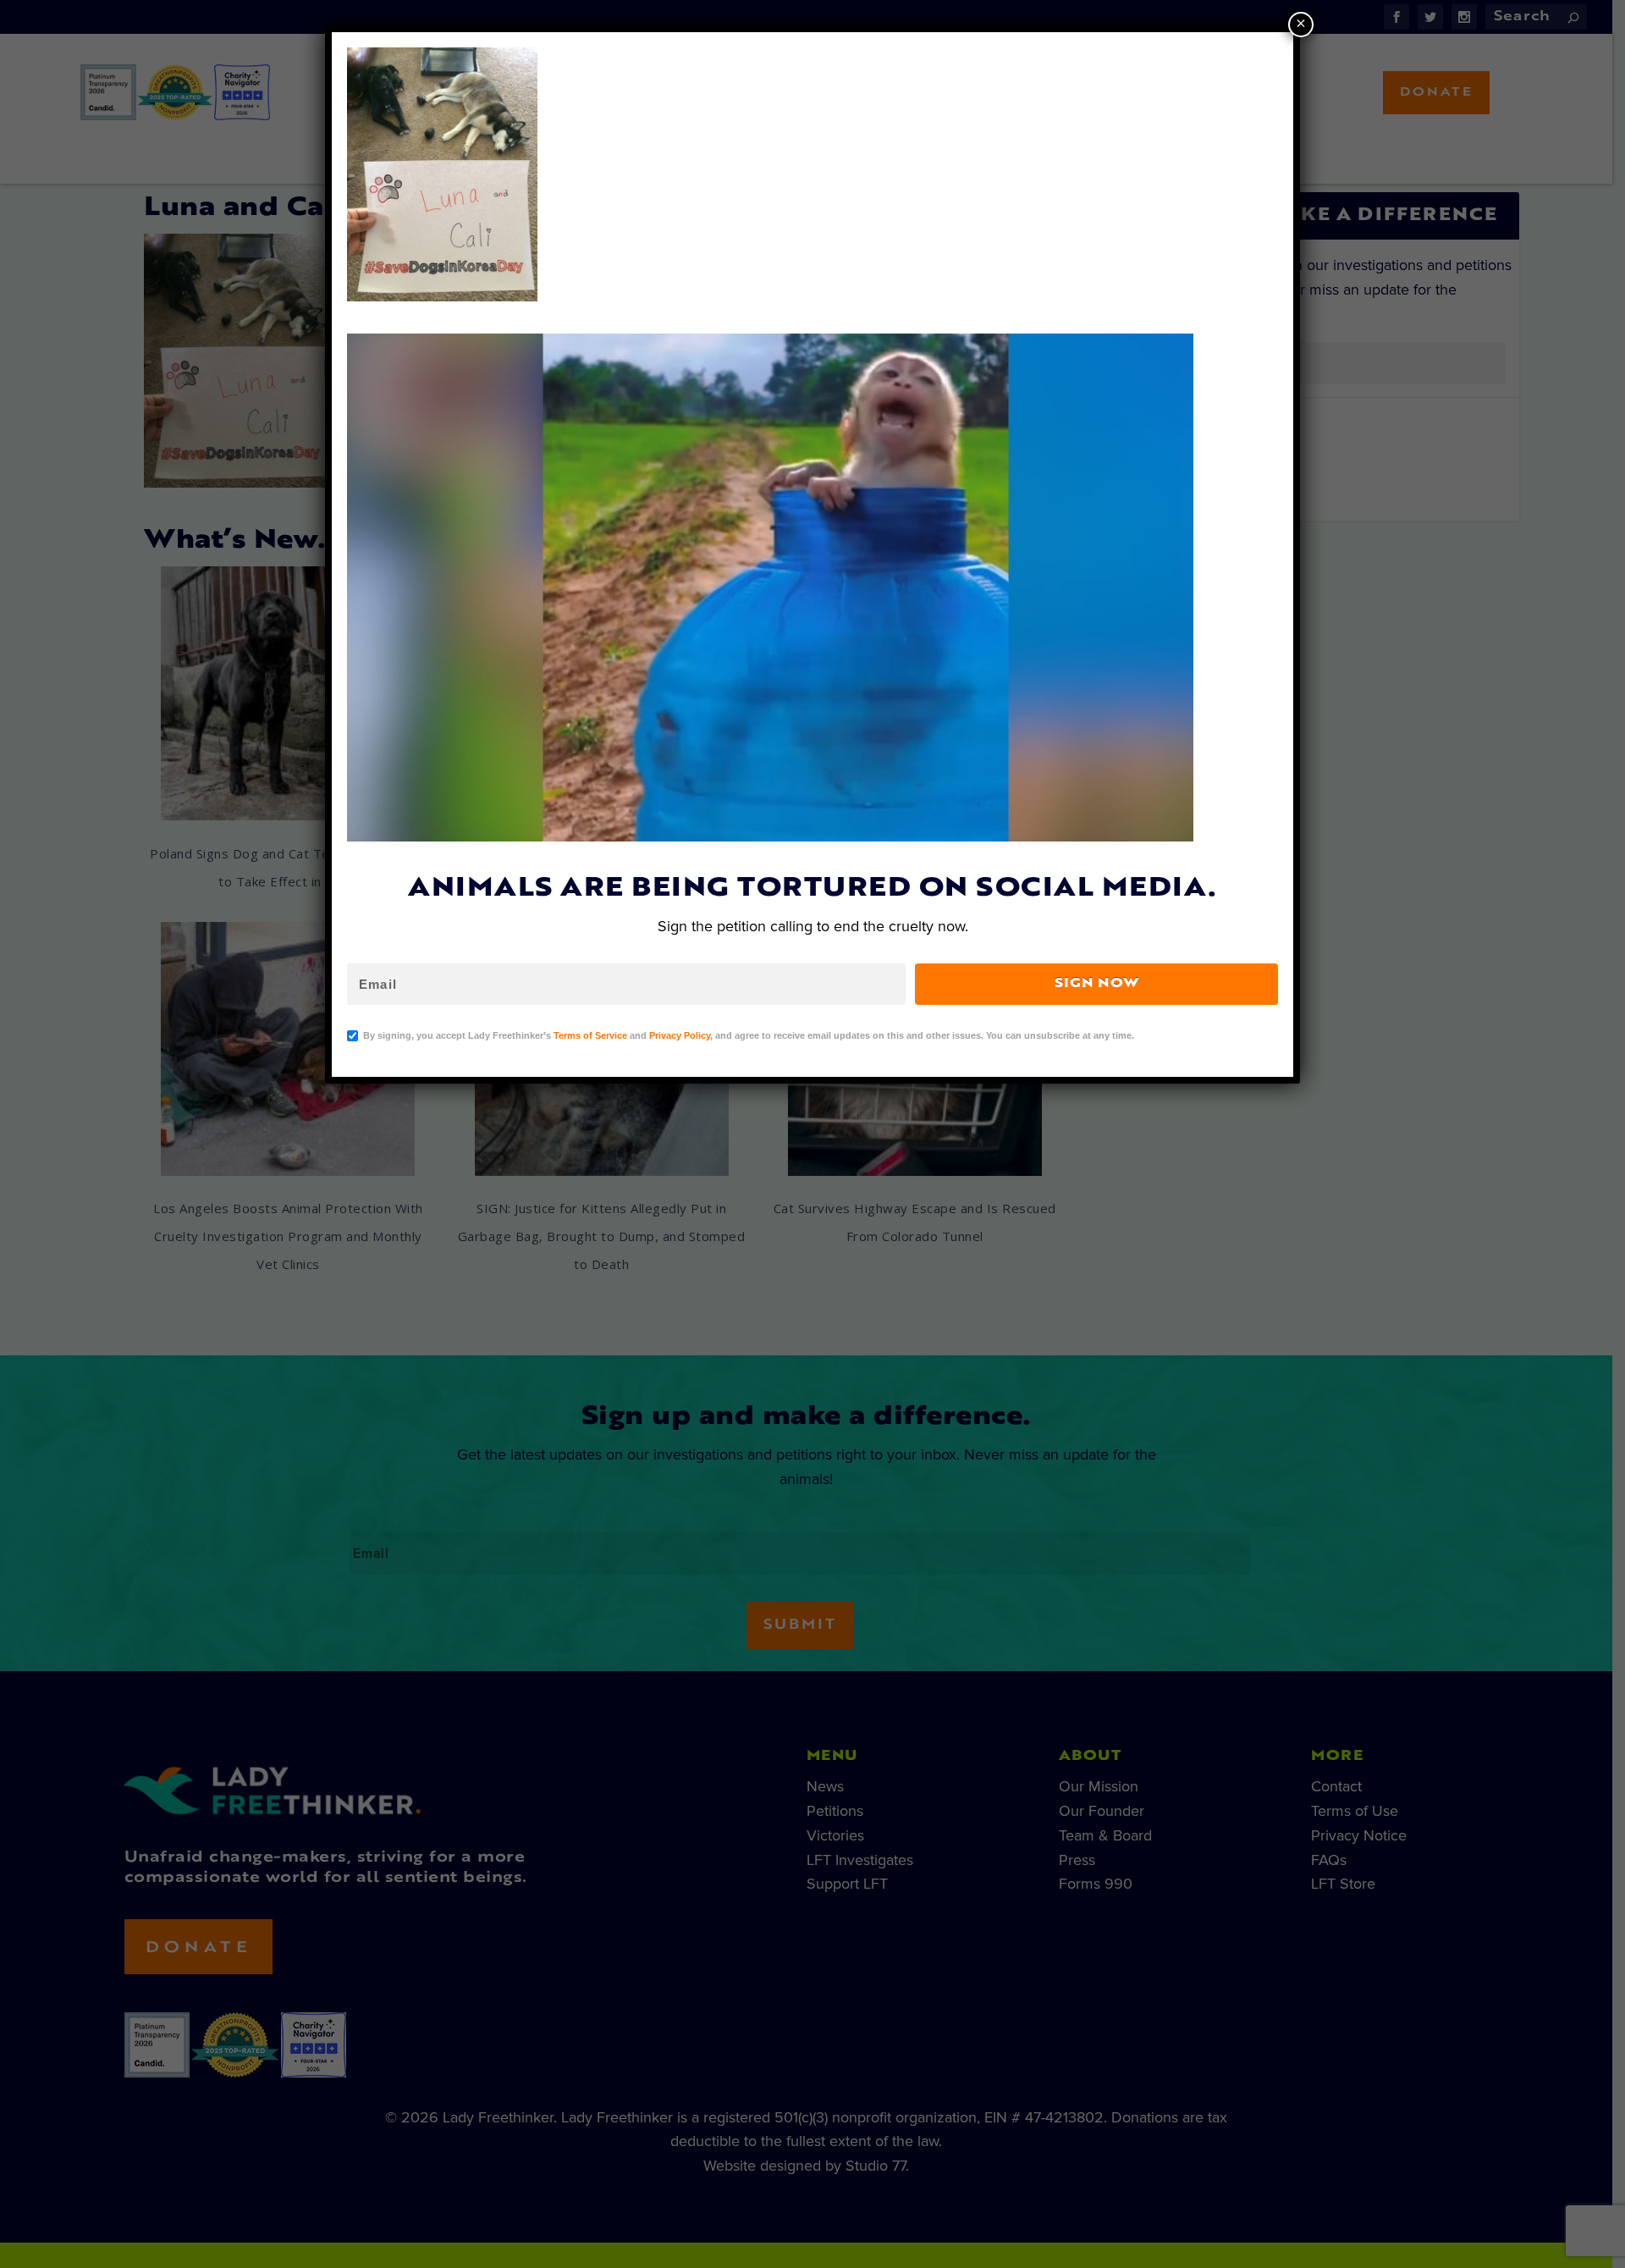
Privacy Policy (680, 1035)
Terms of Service (590, 1035)
